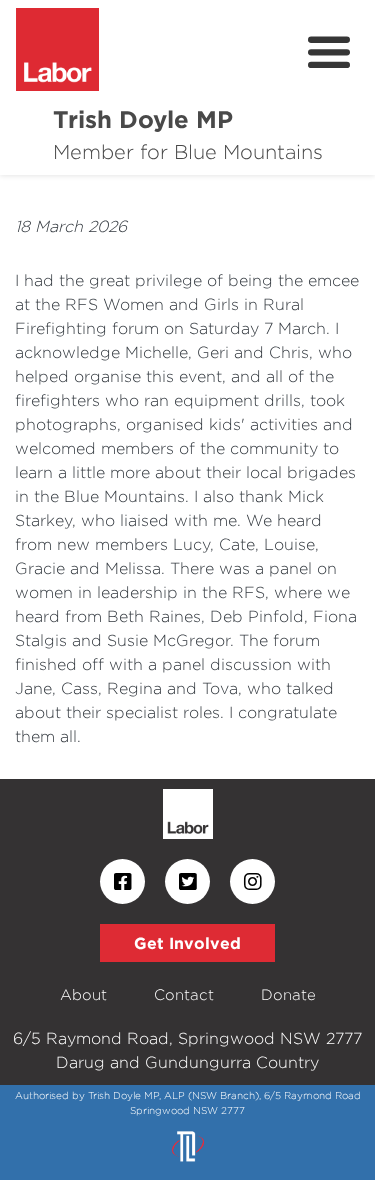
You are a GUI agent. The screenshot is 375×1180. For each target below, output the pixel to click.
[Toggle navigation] (329, 53)
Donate (288, 994)
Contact (184, 994)
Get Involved (187, 943)
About (83, 994)
